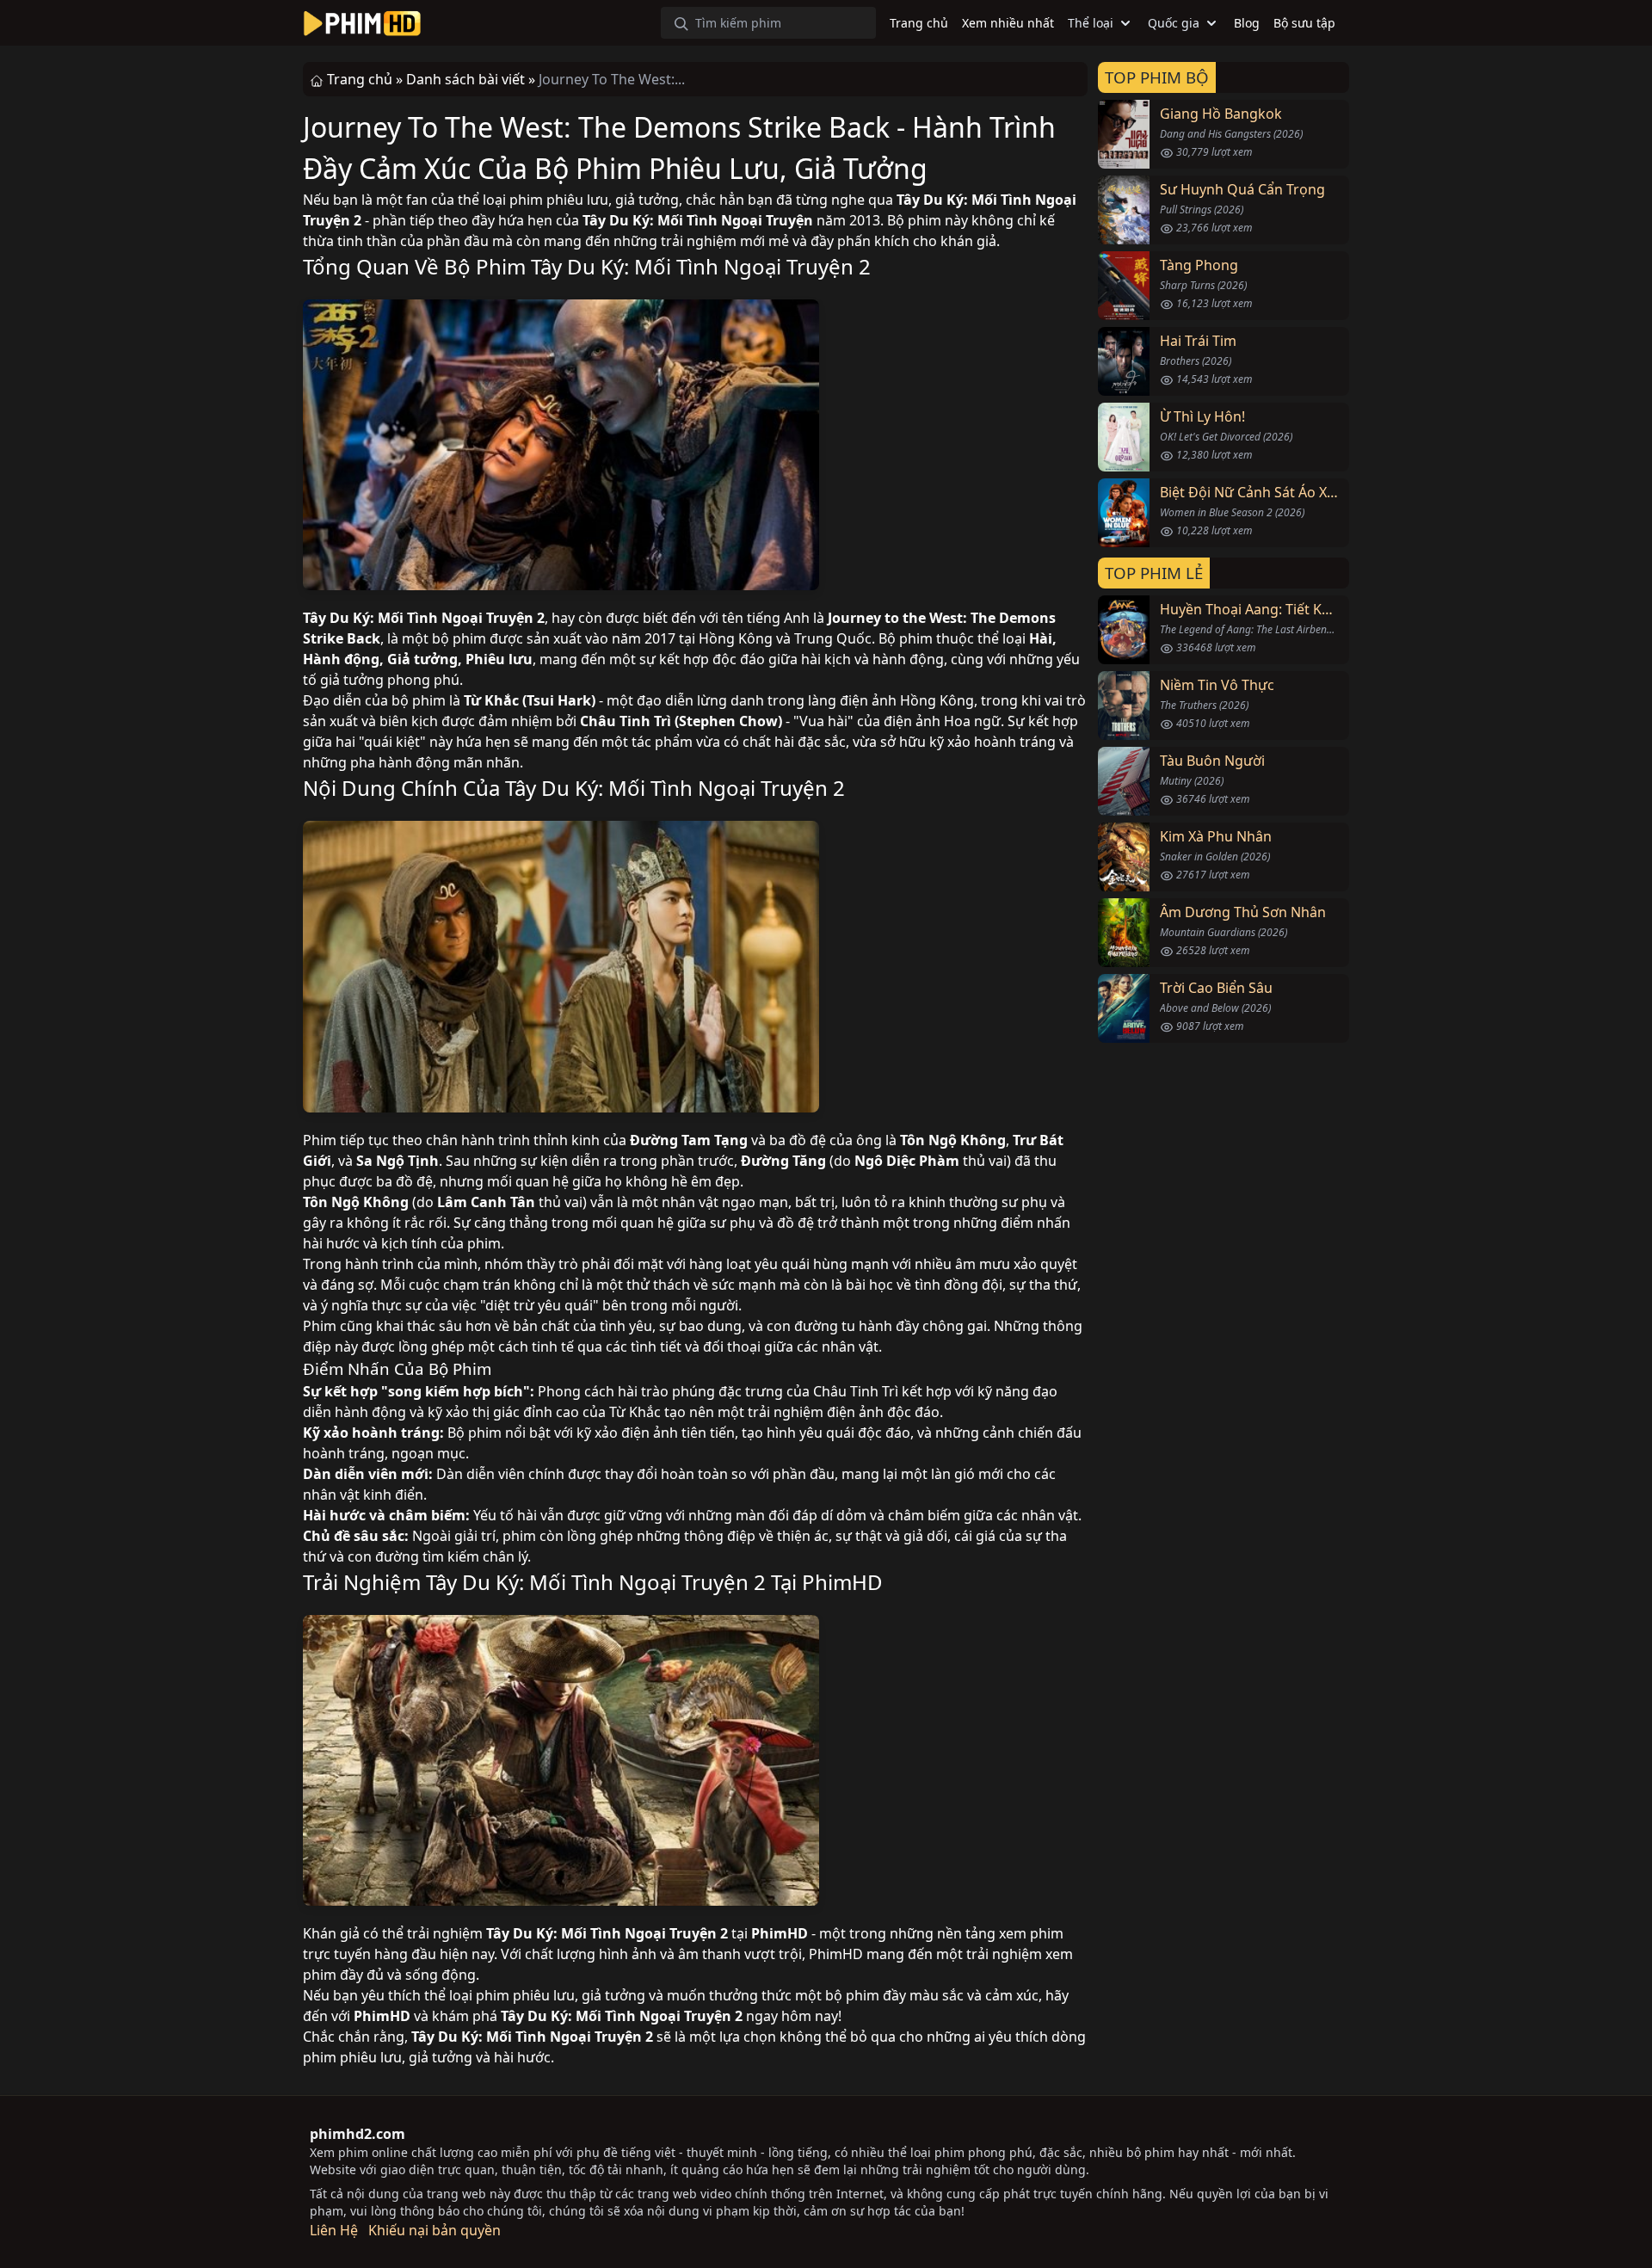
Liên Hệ (334, 2230)
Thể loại (1091, 23)
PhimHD (842, 1582)
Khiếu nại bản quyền (435, 2230)
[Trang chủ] (362, 23)
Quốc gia (1174, 23)
